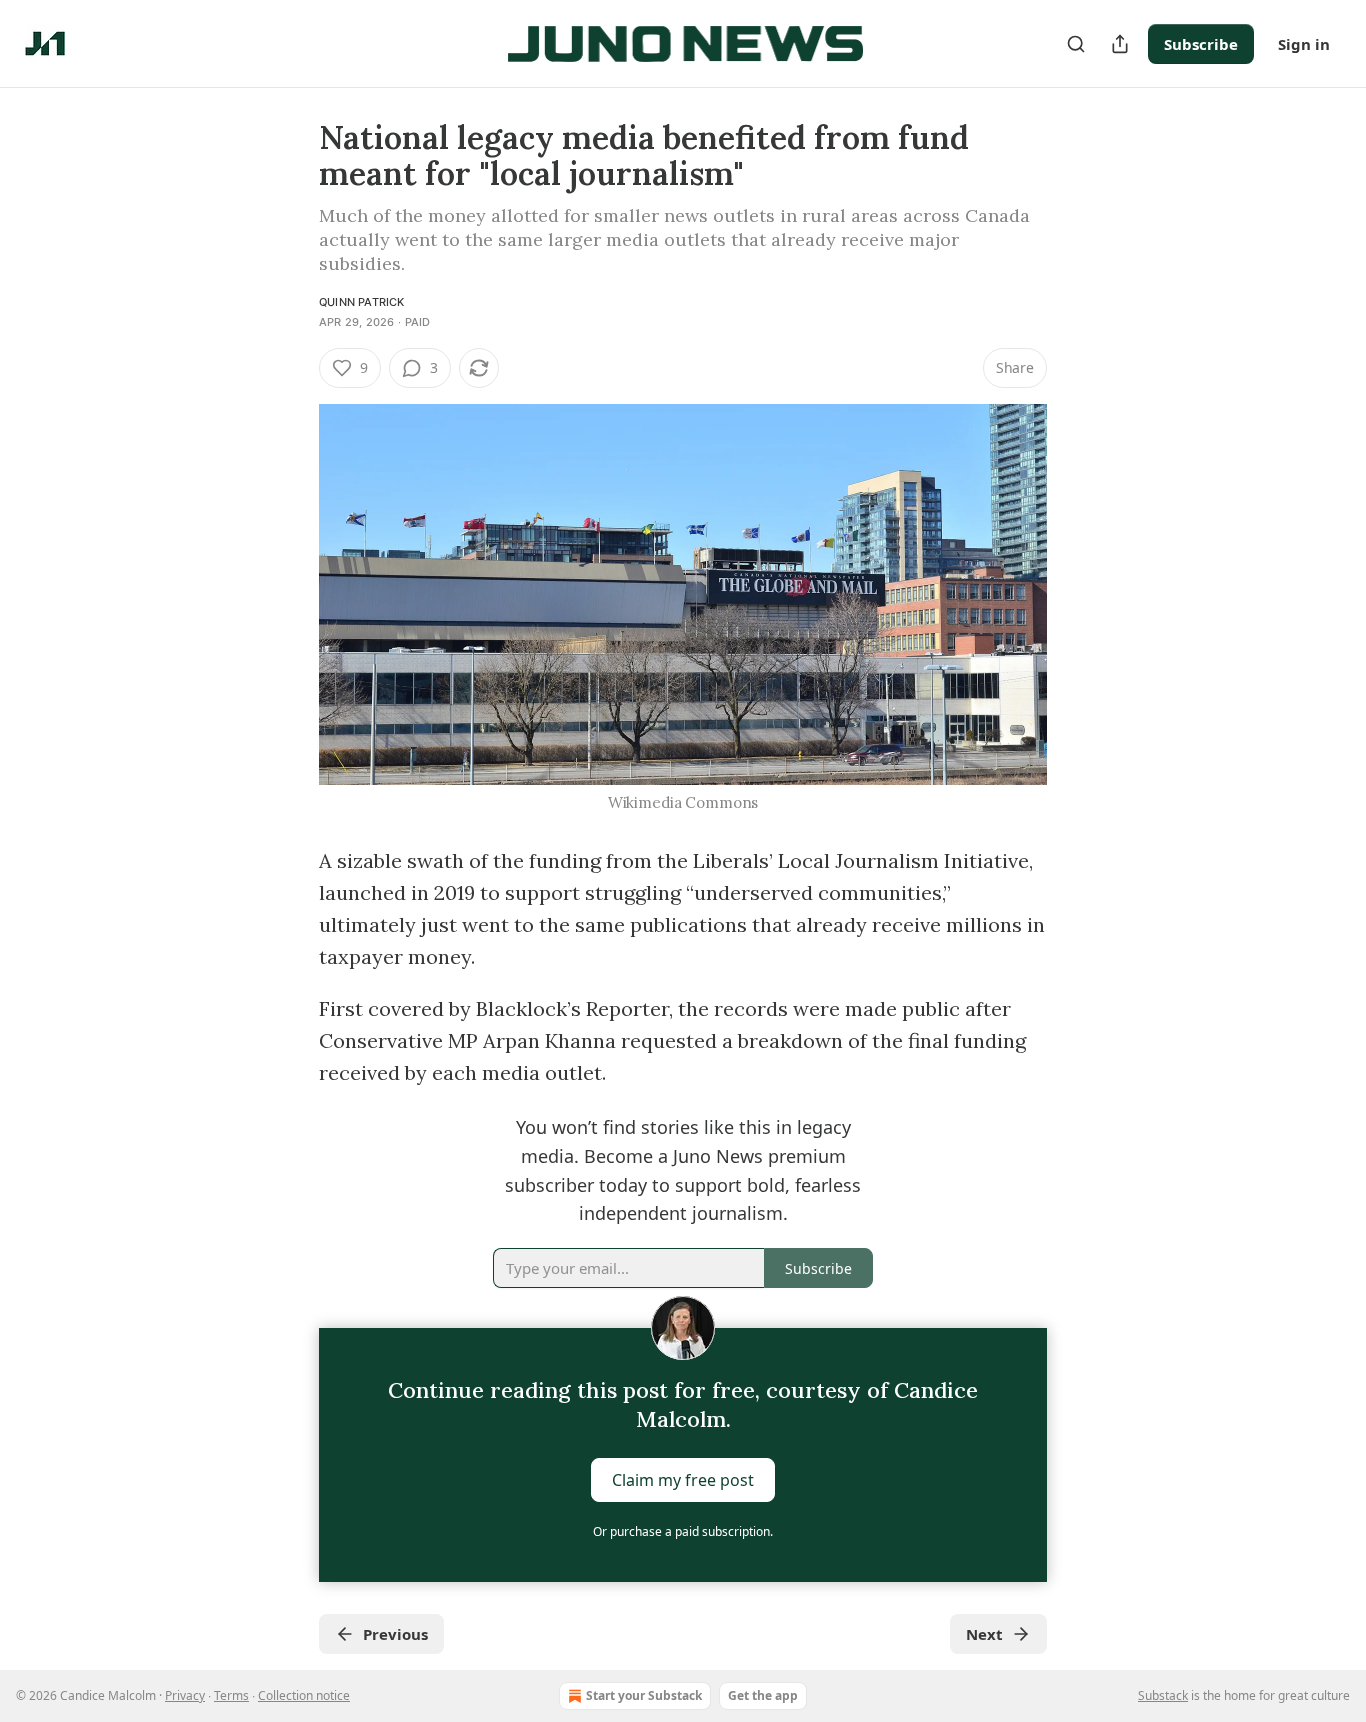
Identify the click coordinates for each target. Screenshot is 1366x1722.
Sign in (1304, 44)
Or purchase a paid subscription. (683, 1531)
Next (984, 1634)
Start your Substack (644, 1695)
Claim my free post (683, 1480)
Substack (1163, 1695)
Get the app (763, 1695)
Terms (231, 1695)
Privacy (185, 1695)
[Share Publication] (1120, 44)
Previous (395, 1634)
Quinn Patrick (362, 302)
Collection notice (304, 1695)
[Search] (1076, 44)
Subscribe (1201, 44)
